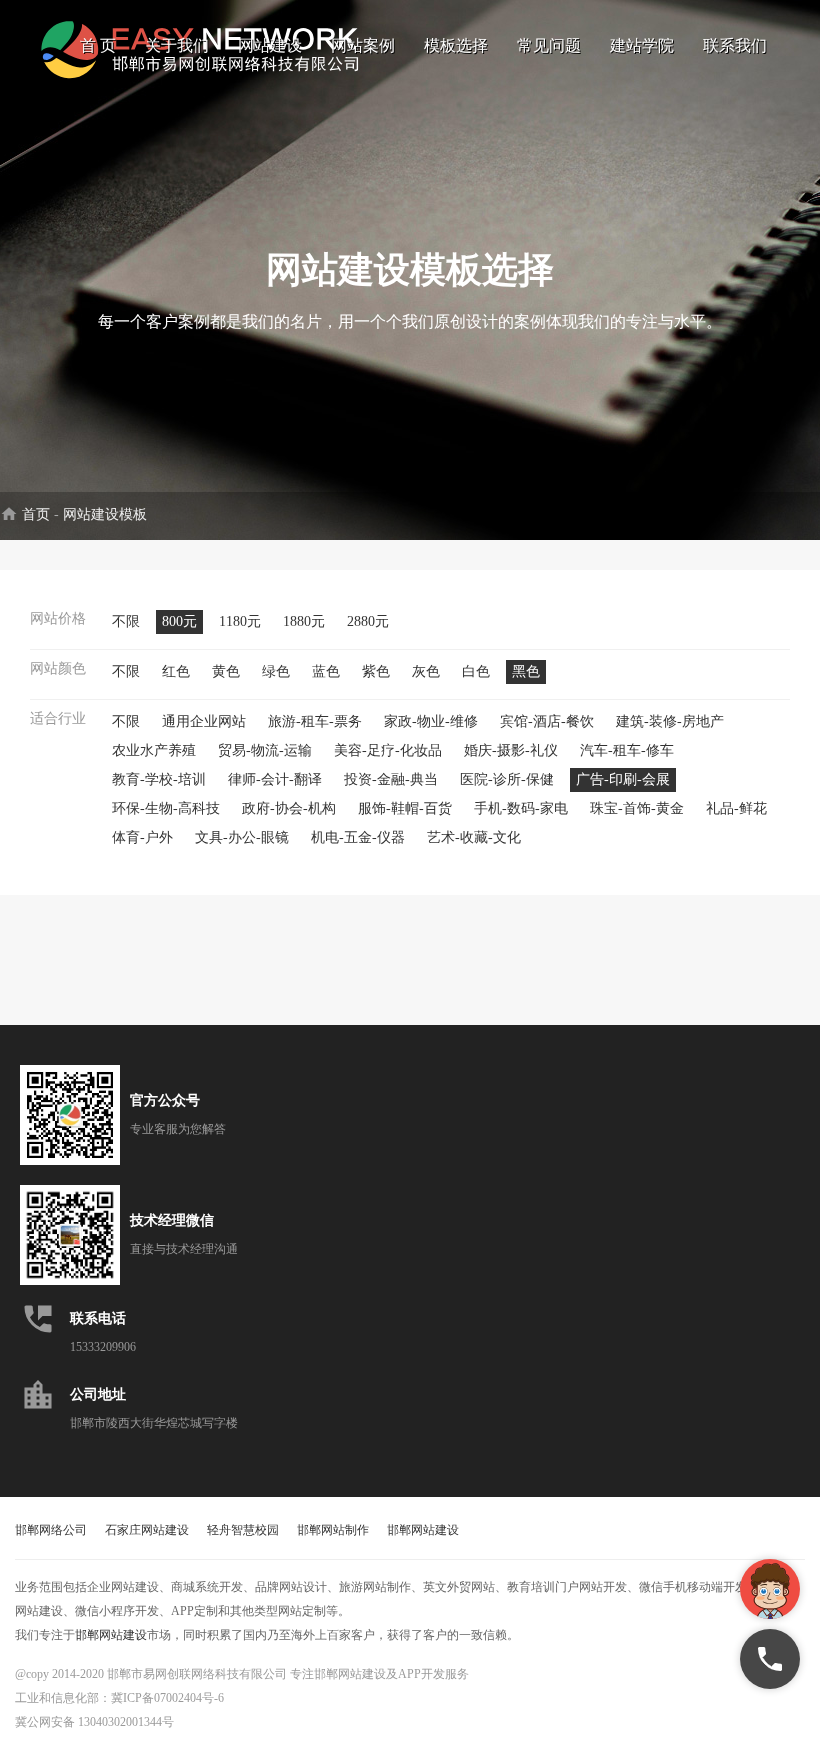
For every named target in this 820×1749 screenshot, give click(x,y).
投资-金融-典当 (391, 779)
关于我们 (177, 45)
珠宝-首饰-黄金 (637, 808)
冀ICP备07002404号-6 (167, 1698)
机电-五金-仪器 (358, 837)
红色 (176, 671)
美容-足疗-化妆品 (388, 750)
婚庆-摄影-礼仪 (511, 750)
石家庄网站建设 (147, 1530)
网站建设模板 (105, 514)
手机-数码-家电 (521, 808)
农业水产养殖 (154, 750)
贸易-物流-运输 (265, 750)
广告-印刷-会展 (623, 779)
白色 (476, 671)
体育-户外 (142, 837)
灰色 (426, 671)
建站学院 (642, 45)
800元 (179, 621)
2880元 (368, 621)
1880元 (304, 621)
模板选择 (456, 45)
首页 (36, 514)
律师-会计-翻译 (275, 779)
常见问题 (549, 45)
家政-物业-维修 (431, 721)
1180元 (240, 621)
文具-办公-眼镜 (242, 837)
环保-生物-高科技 (166, 808)
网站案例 (363, 45)
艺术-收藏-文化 (474, 837)
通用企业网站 (204, 721)
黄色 (226, 671)
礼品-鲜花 (736, 808)
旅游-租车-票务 (315, 721)
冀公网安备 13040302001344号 (94, 1722)
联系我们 (735, 45)
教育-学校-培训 (159, 779)
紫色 (376, 671)
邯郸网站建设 (423, 1530)
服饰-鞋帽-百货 (405, 808)
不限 (126, 621)
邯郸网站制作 (333, 1530)
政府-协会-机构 (289, 808)
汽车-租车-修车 (627, 750)
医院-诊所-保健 (507, 779)
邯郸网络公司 (51, 1530)
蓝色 (326, 671)
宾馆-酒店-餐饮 (547, 721)
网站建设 (270, 45)
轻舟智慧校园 (243, 1530)
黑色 (526, 671)
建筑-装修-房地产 (670, 721)
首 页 (98, 45)
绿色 (276, 671)
